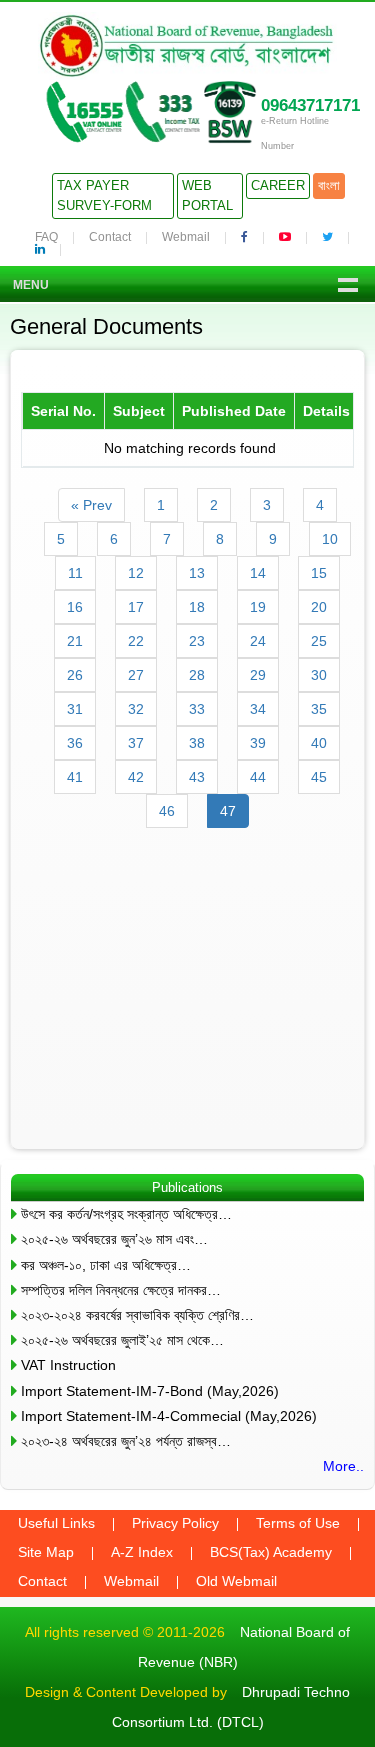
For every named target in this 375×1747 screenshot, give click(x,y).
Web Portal (207, 195)
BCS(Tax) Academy (271, 1552)
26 (75, 675)
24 (258, 641)
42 (136, 777)
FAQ (46, 237)
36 (75, 743)
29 (258, 675)
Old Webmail (236, 1581)
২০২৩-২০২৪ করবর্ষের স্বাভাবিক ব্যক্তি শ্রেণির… (137, 1315)
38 (197, 743)
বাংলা (329, 185)
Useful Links (56, 1523)
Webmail (186, 237)
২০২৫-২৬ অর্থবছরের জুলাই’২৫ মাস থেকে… (122, 1340)
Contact (110, 237)
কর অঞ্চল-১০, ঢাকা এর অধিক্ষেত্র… (106, 1265)
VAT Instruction (68, 1365)
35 (319, 709)
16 (75, 607)
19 (258, 607)
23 (197, 641)
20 (319, 607)
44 (258, 777)
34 (258, 709)
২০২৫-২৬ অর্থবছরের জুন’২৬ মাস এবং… (114, 1239)
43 (197, 777)
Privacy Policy (175, 1523)
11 (75, 573)
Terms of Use (298, 1523)
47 (228, 811)
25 (319, 641)
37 (136, 743)
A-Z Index (142, 1552)
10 (330, 539)
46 (167, 811)
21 (75, 641)
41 (75, 777)
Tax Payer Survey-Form (104, 195)
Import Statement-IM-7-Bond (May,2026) (150, 1391)
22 (136, 641)
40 (319, 743)
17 (136, 607)
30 (319, 675)
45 (319, 777)
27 (136, 675)
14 (258, 573)
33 (197, 709)
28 (197, 675)
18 (197, 607)
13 (197, 573)
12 (136, 573)
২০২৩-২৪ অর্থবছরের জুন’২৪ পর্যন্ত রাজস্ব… (126, 1441)
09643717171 (310, 105)
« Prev (91, 505)
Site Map (46, 1552)
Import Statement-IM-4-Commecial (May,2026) (169, 1416)
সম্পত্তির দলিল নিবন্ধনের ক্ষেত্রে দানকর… (121, 1290)
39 (258, 743)
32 (136, 709)
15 (319, 573)
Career (278, 185)
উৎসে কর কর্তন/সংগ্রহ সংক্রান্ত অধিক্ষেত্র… (126, 1214)
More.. (343, 1466)
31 (75, 709)
